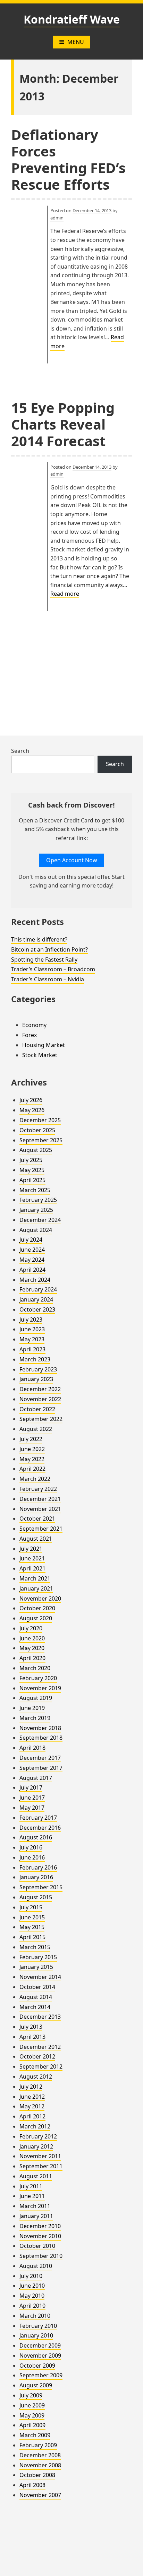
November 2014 (40, 1977)
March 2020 (35, 1668)
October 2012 (37, 2056)
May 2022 (32, 1459)
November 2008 (40, 2465)
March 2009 (35, 2435)
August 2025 (36, 1150)
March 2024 (35, 1280)
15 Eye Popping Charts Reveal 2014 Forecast (63, 424)
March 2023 (35, 1359)
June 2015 (32, 1917)
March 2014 (35, 2007)
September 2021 (41, 1529)
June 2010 (32, 2286)
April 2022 (32, 1469)
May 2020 (32, 1648)
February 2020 (38, 1678)
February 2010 (38, 2326)
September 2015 (41, 1887)
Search (20, 751)
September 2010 (41, 2256)
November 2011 (40, 2156)
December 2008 (40, 2455)
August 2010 (36, 2266)
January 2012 (36, 2146)
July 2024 (31, 1240)
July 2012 (31, 2087)
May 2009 (32, 2415)
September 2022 (41, 1419)
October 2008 (37, 2475)
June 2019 (32, 1708)
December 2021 (40, 1499)
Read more (65, 594)
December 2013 (40, 2017)
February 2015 (38, 1957)
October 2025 (37, 1130)
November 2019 (40, 1688)
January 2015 (36, 1967)
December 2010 (40, 2226)
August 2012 (36, 2077)
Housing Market (44, 1045)
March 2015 (35, 1947)
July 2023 (31, 1319)
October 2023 (37, 1309)
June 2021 (32, 1558)
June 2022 (32, 1449)
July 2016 (31, 1847)
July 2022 (31, 1439)
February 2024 (38, 1289)
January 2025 (36, 1210)
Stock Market (40, 1055)
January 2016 (36, 1877)
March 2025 (35, 1190)
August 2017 (36, 1778)
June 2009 (32, 2405)
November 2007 (40, 2495)
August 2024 (36, 1230)
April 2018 (32, 1748)
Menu (76, 42)
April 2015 (32, 1937)
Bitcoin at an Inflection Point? (49, 949)
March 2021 (35, 1578)
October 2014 (37, 1987)
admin (57, 218)
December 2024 (40, 1220)
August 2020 (36, 1618)
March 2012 (35, 2126)
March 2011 (35, 2206)
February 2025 (38, 1200)
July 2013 (31, 2027)
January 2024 (36, 1299)
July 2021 (31, 1549)
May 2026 (32, 1110)
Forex (30, 1035)
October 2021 (37, 1519)
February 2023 (38, 1369)
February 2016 (38, 1867)
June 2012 (32, 2097)
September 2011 (41, 2166)
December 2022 (40, 1389)
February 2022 (38, 1489)
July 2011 (31, 2186)
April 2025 (32, 1180)
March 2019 (35, 1718)
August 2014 (36, 1997)
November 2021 (40, 1509)
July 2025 (31, 1160)
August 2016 (36, 1837)
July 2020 (31, 1628)
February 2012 (38, 2136)
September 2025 (41, 1140)
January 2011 (36, 2216)
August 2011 (36, 2176)
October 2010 (37, 2246)
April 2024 (32, 1270)
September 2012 (41, 2066)
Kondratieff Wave (72, 19)
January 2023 (36, 1379)
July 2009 (31, 2395)
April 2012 (32, 2116)
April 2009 (32, 2425)
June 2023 (32, 1329)
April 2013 (32, 2037)
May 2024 (32, 1260)
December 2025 (40, 1120)
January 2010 (36, 2335)
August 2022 (36, 1429)
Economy (34, 1025)
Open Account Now (72, 860)
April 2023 (32, 1349)
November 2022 (40, 1399)
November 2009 (40, 2356)
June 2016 (32, 1857)
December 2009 (40, 2345)
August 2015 (36, 1897)
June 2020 (32, 1638)
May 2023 (32, 1339)
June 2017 (32, 1798)
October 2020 (37, 1608)
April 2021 (32, 1568)
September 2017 (41, 1768)
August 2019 (36, 1698)
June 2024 (32, 1250)
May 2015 (32, 1927)
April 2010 (32, 2306)
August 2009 (36, 2385)
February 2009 (38, 2445)
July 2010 (31, 2276)
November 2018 (40, 1728)
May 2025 (32, 1170)
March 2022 (35, 1479)
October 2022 (37, 1409)
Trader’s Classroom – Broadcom (53, 969)
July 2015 (31, 1907)
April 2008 (32, 2485)
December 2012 (40, 2047)
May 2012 (32, 2106)
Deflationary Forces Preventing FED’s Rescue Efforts (68, 159)
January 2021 (36, 1588)
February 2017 (38, 1818)
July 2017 (31, 1787)
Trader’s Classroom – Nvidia (48, 979)
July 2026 (31, 1100)
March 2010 (35, 2316)
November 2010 (40, 2236)
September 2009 (41, 2375)
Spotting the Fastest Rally (44, 960)
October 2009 (37, 2366)
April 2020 (32, 1658)
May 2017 (32, 1808)
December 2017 (40, 1758)
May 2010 (32, 2296)
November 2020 (40, 1598)
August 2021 (36, 1539)
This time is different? (39, 939)
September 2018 (41, 1738)
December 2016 (40, 1828)
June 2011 (32, 2196)
